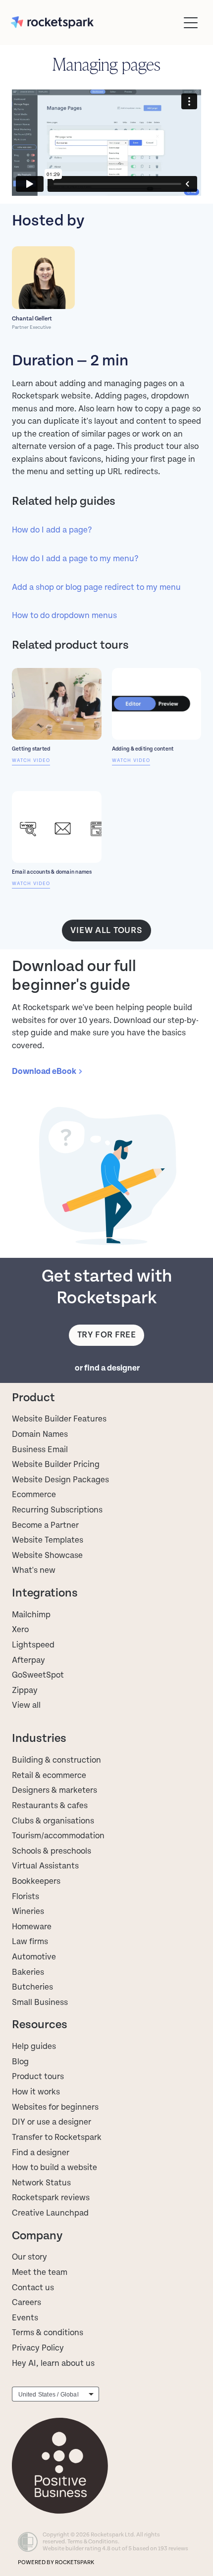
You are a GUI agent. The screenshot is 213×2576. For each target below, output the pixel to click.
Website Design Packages (60, 1480)
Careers (27, 2303)
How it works (36, 2092)
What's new (34, 1570)
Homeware (32, 1927)
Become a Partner (45, 1525)
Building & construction (56, 1760)
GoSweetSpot (38, 1675)
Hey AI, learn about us (53, 2363)
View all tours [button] (106, 930)
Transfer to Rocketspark (57, 2137)
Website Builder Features (59, 1419)
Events (25, 2318)
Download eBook (44, 1071)
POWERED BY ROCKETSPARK (56, 2562)
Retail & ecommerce (49, 1776)
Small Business (40, 2002)
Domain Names (40, 1434)
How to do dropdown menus (64, 616)
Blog (20, 2062)
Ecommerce (34, 1495)
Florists (26, 1897)
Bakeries (28, 1972)
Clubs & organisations (53, 1821)
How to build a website (54, 2168)
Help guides (34, 2046)
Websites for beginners (55, 2107)
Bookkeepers (36, 1881)
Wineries (28, 1911)
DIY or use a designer (52, 2122)
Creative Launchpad (50, 2213)
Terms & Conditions (93, 2542)
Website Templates (48, 1540)
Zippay (25, 1690)
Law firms (30, 1942)
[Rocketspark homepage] (95, 22)
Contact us (33, 2288)
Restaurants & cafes (51, 1806)
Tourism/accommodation (58, 1836)
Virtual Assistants (45, 1866)
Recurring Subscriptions (57, 1510)
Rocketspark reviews (51, 2198)
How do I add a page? (52, 530)
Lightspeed (33, 1645)
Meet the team (40, 2272)
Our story (29, 2257)
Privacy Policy (38, 2348)
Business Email (40, 1450)
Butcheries (32, 1987)
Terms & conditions (48, 2333)
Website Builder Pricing (56, 1465)
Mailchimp (31, 1615)
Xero (20, 1630)
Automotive (34, 1957)
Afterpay (28, 1660)
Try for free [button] (106, 1335)
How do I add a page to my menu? (75, 559)
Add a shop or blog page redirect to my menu (96, 587)
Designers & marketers (54, 1790)
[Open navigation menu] (191, 23)
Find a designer (41, 2153)
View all (26, 1705)
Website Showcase (47, 1555)
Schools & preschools (52, 1851)
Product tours (38, 2077)
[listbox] (55, 2394)
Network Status (41, 2183)
